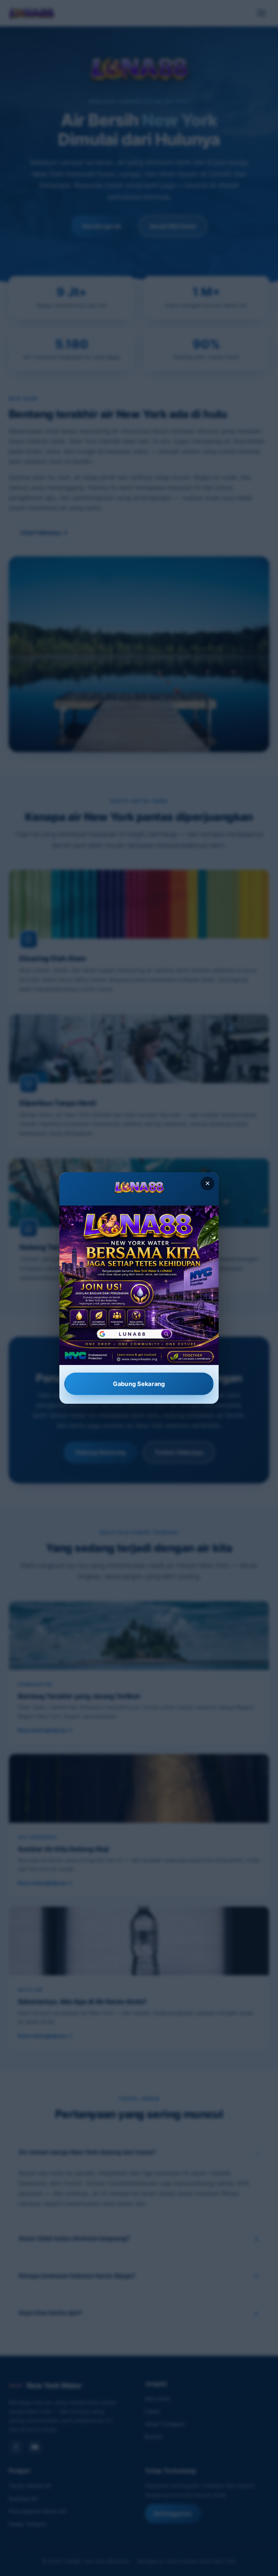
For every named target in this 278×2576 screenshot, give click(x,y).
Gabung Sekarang (139, 1384)
